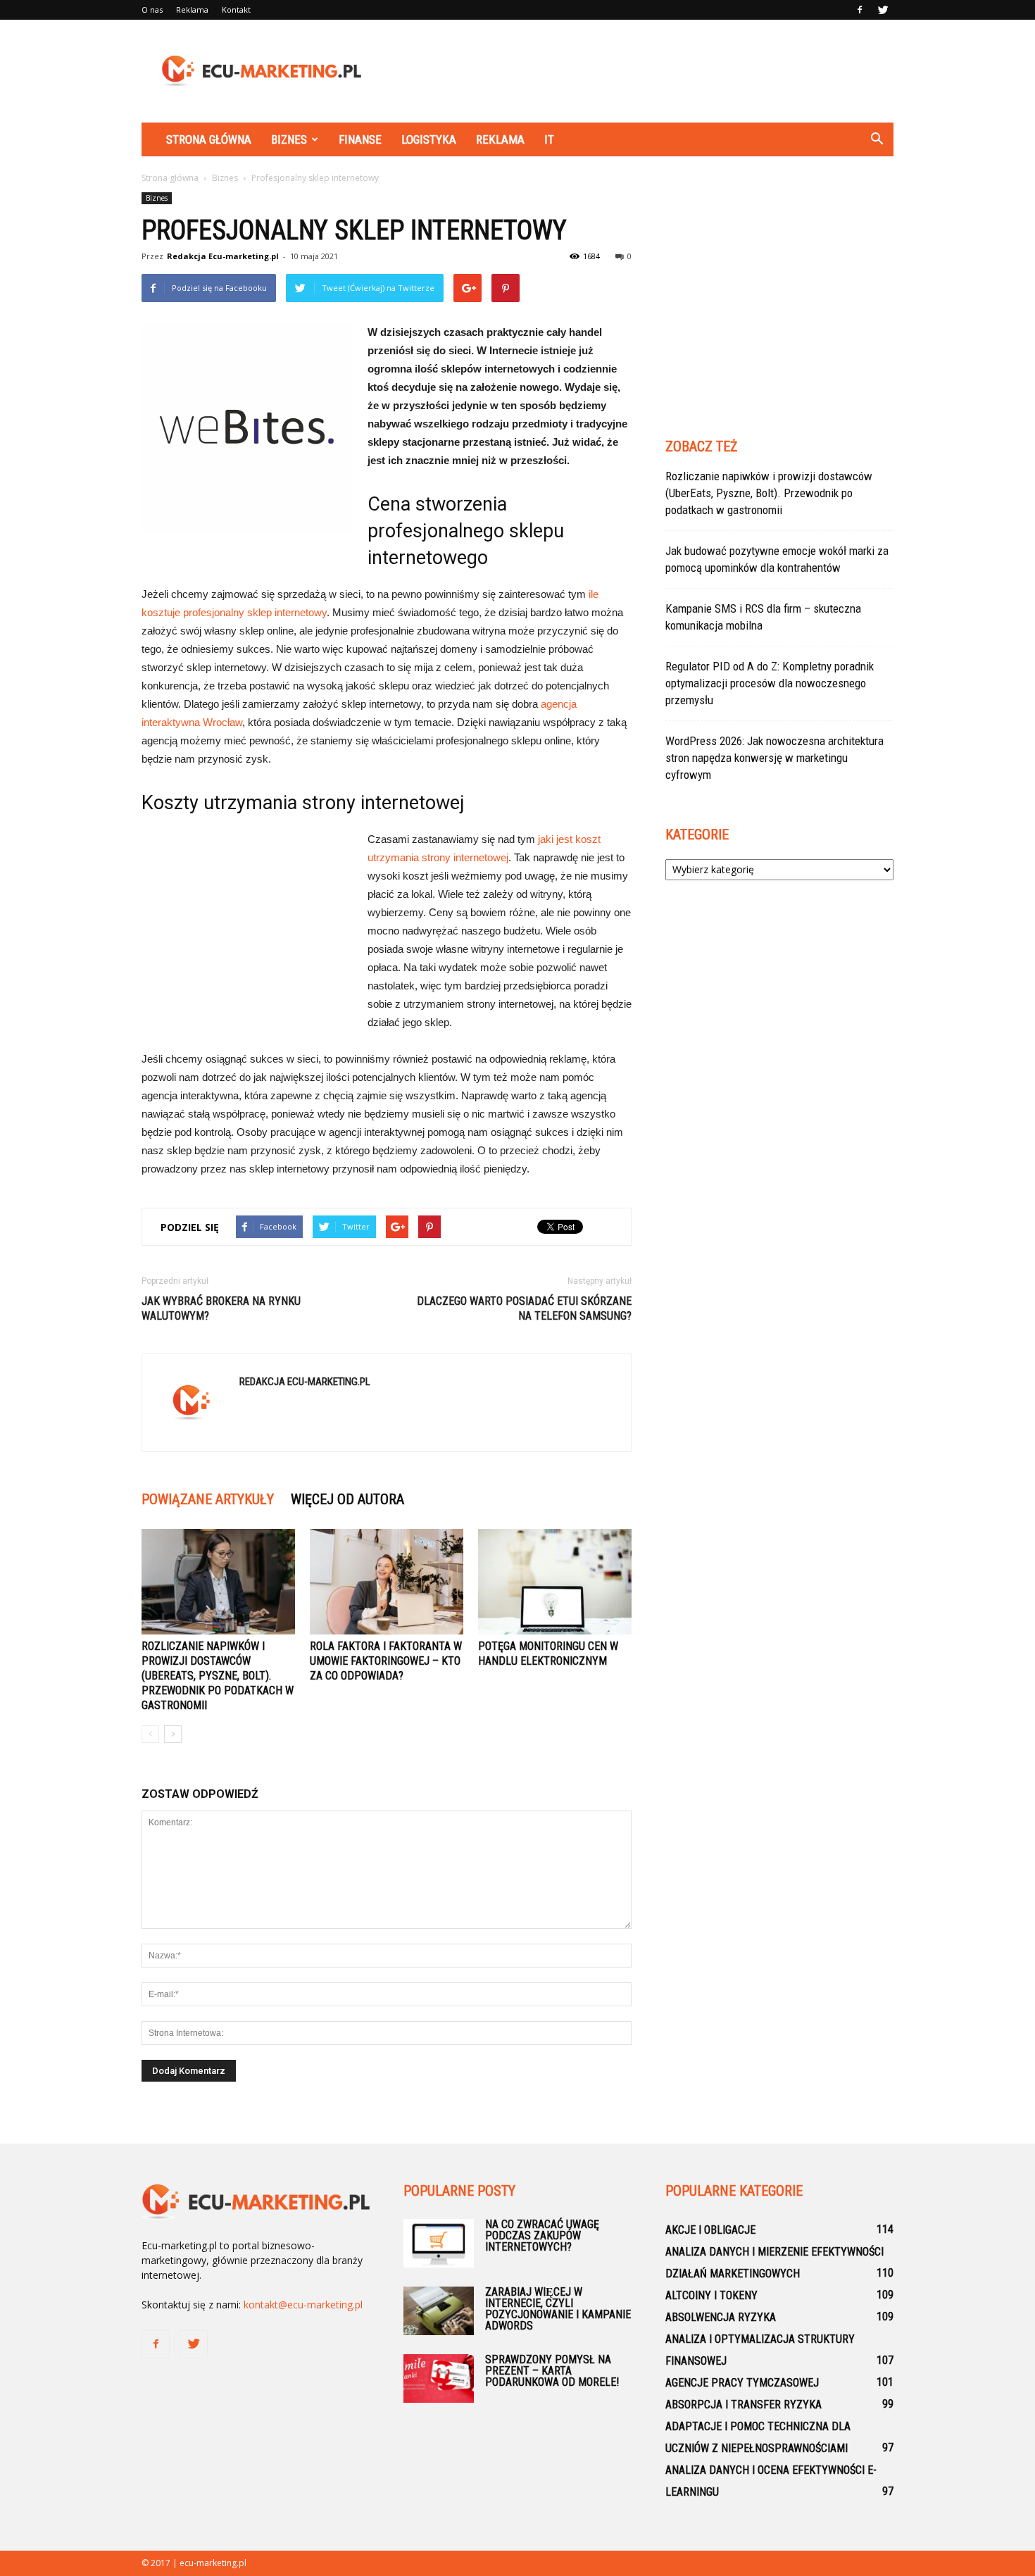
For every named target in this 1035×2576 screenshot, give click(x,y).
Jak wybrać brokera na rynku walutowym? (221, 1308)
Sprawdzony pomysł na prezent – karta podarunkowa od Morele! (552, 2371)
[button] (877, 139)
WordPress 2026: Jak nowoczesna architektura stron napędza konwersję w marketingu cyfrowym (774, 758)
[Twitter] (883, 10)
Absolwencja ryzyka (721, 2317)
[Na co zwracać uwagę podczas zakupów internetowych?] (439, 2243)
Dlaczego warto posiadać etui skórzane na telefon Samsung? (524, 1308)
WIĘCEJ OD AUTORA (347, 1499)
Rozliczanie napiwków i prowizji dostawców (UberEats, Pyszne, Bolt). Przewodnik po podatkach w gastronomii (218, 1676)
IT (549, 139)
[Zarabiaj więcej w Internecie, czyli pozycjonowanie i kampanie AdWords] (439, 2311)
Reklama (192, 10)
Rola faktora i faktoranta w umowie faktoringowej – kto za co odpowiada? (386, 1661)
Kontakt (236, 10)
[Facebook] (860, 10)
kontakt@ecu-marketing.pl (303, 2305)
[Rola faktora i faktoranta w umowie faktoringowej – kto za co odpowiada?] (387, 1582)
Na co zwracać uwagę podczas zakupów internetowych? (542, 2236)
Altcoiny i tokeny (711, 2295)
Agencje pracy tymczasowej (742, 2383)
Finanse (360, 139)
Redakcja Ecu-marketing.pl (223, 256)
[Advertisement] (637, 71)
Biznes (289, 139)
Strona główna (209, 139)
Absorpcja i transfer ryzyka (744, 2405)
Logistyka (429, 139)
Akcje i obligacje (710, 2230)
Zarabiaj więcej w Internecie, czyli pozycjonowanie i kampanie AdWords (558, 2309)
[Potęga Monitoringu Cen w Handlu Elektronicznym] (555, 1582)
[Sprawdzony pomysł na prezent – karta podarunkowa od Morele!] (439, 2378)
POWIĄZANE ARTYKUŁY (208, 1499)
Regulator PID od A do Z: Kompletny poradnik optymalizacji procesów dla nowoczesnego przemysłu (770, 683)
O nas (152, 10)
